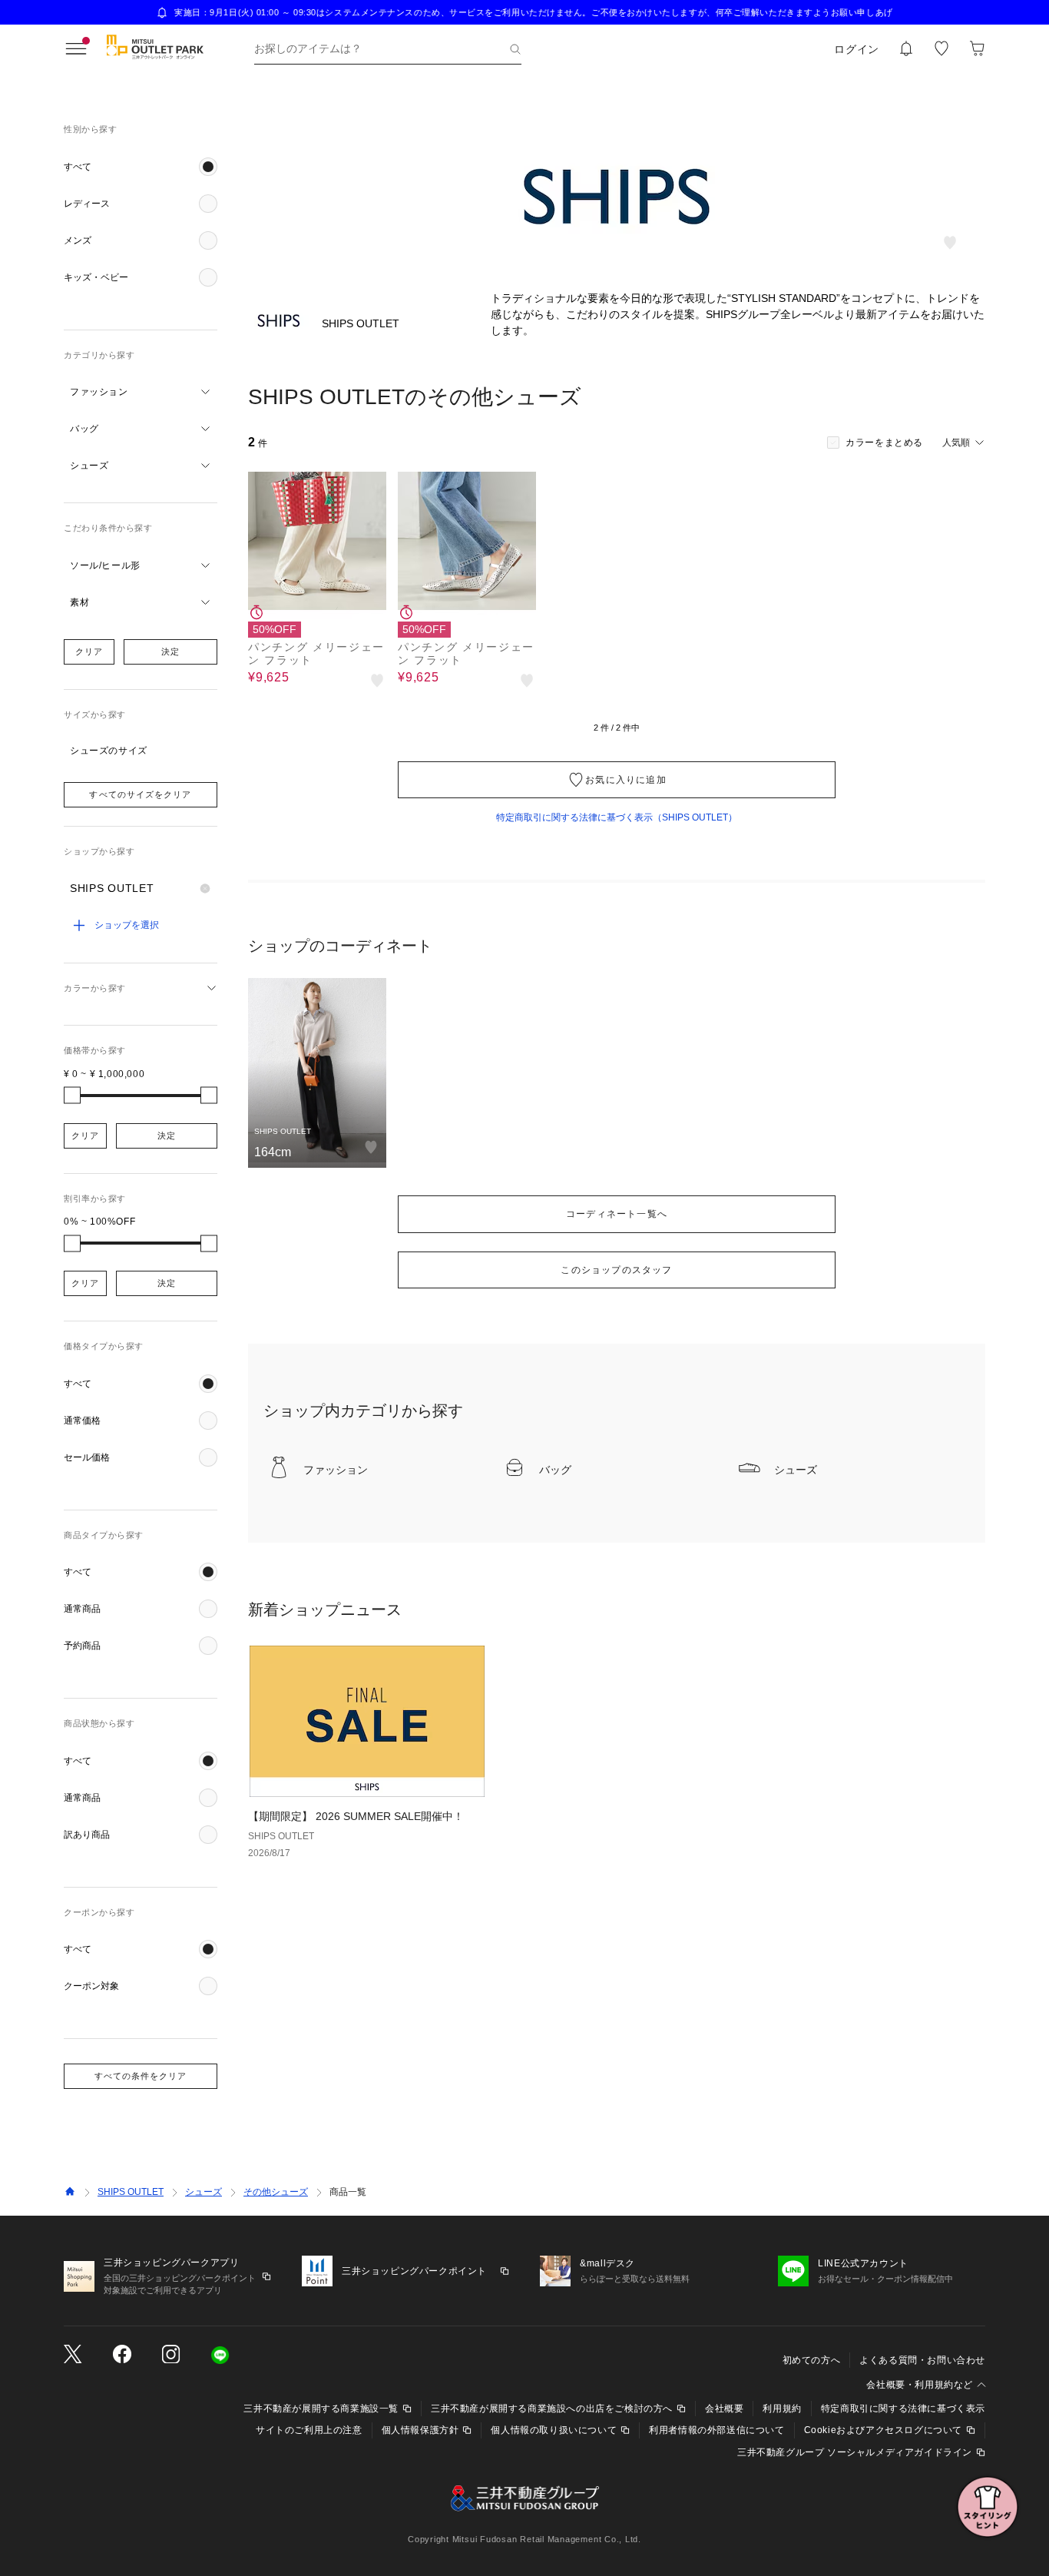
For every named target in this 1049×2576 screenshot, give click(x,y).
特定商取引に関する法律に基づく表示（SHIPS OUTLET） (617, 817)
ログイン (857, 49)
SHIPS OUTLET (131, 2192)
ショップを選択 (127, 925)
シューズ (204, 2192)
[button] (141, 167)
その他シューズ (276, 2192)
